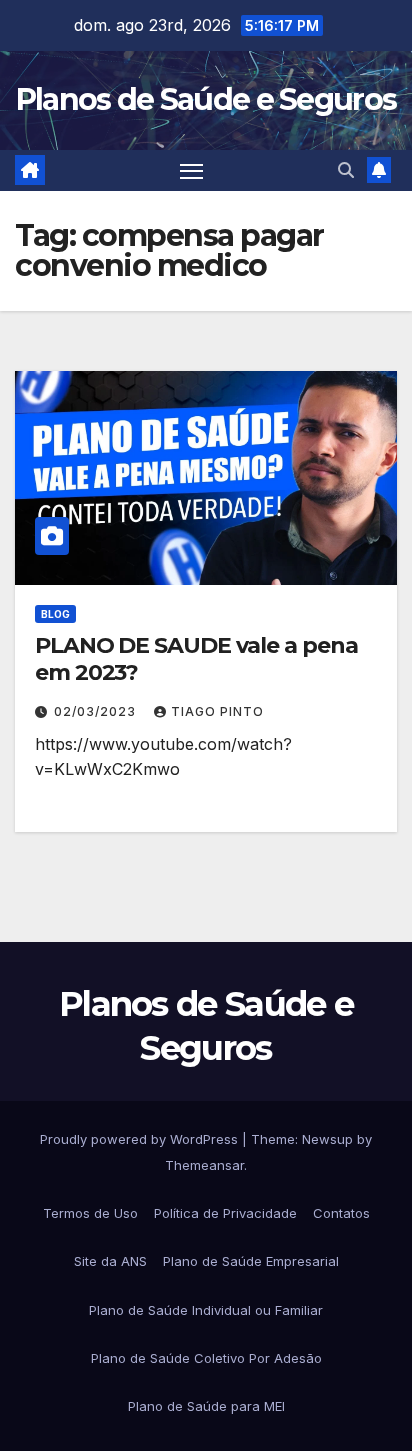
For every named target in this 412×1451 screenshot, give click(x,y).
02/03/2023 (97, 711)
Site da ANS (110, 1261)
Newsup (327, 1139)
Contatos (341, 1213)
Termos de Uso (90, 1213)
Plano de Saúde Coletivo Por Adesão (206, 1358)
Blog (55, 614)
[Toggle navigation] (192, 171)
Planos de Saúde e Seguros (206, 99)
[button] (346, 170)
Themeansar (204, 1165)
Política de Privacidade (225, 1213)
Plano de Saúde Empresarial (251, 1261)
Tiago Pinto (217, 711)
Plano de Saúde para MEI (206, 1406)
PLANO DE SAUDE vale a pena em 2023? (196, 658)
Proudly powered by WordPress (141, 1139)
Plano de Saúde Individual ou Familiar (206, 1310)
